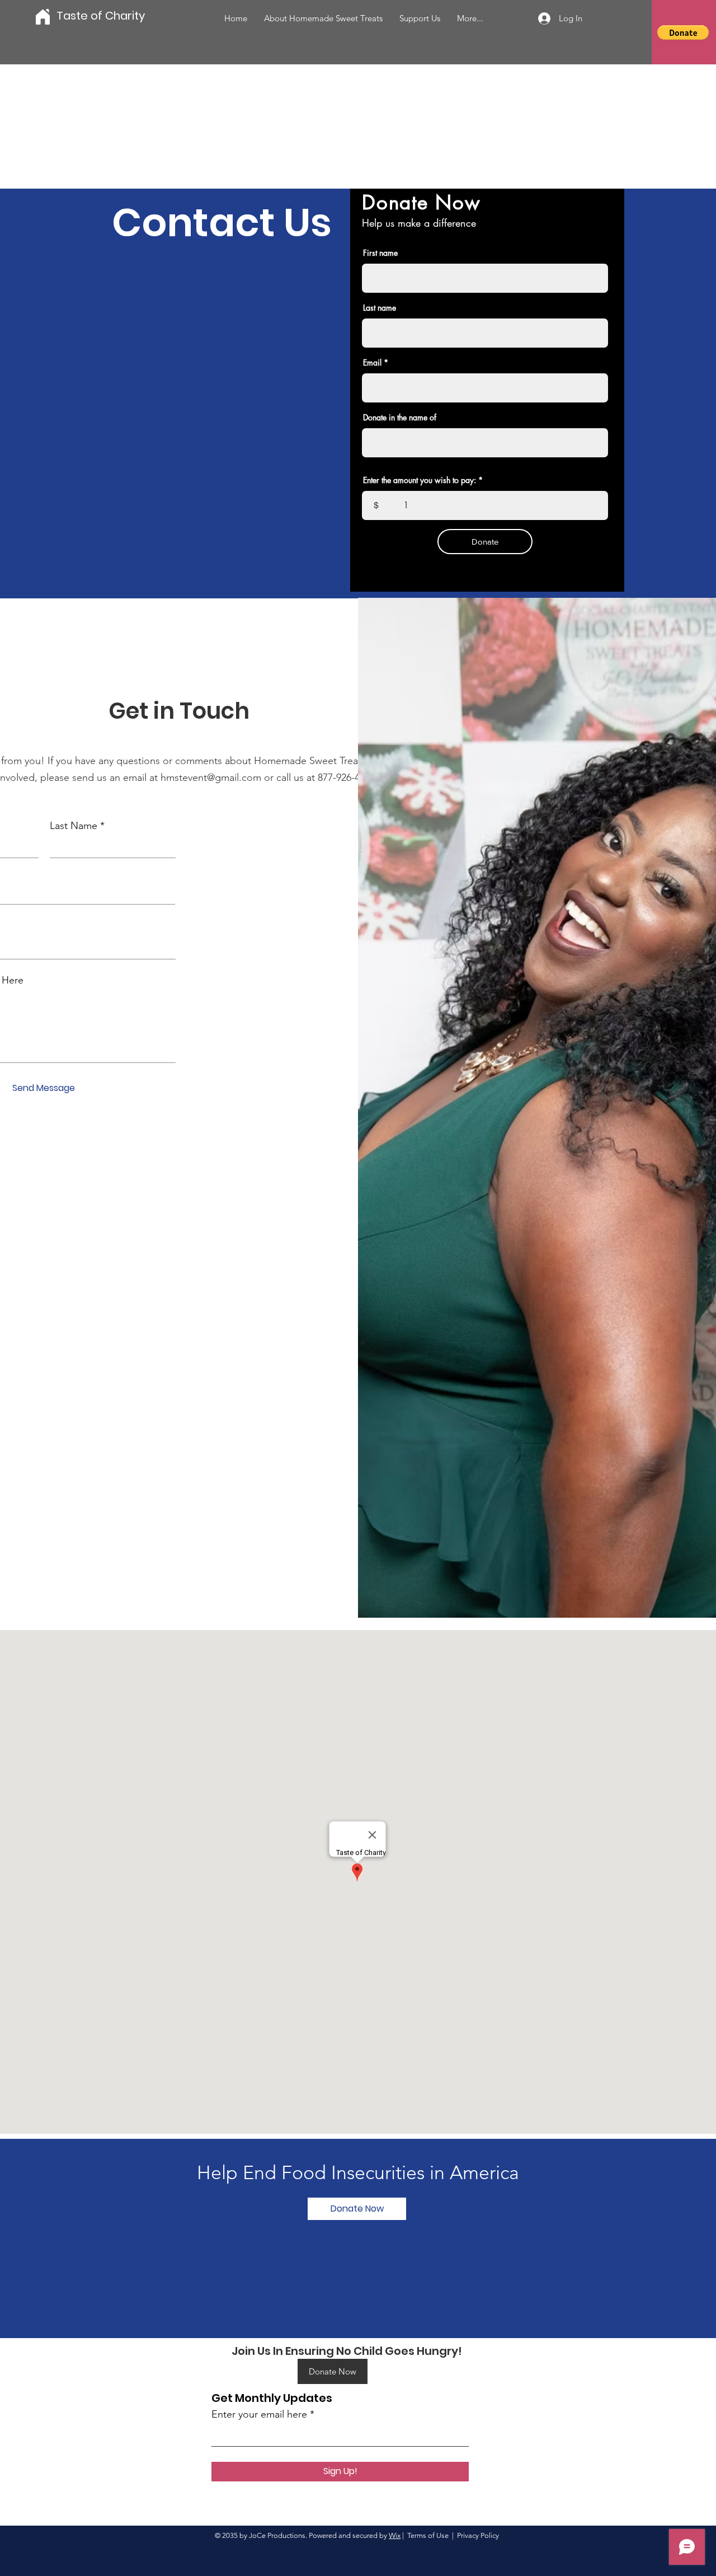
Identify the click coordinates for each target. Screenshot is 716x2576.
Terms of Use (428, 2535)
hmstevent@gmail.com (211, 778)
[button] (683, 32)
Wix (395, 2535)
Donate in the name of (400, 418)
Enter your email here (259, 2414)
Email (372, 363)
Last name (380, 308)
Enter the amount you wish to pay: (420, 480)
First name (380, 253)
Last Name (74, 826)
